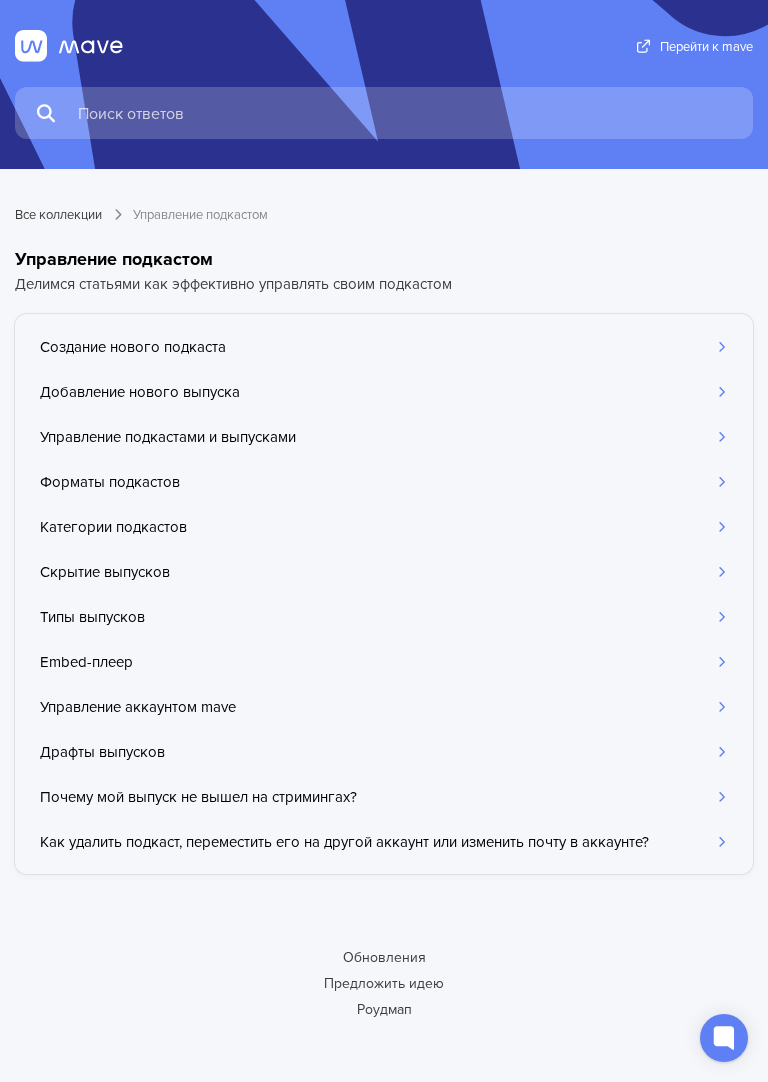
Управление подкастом (200, 214)
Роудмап (384, 1009)
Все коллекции (58, 214)
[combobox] (406, 113)
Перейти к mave (706, 46)
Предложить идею (384, 983)
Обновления (384, 957)
